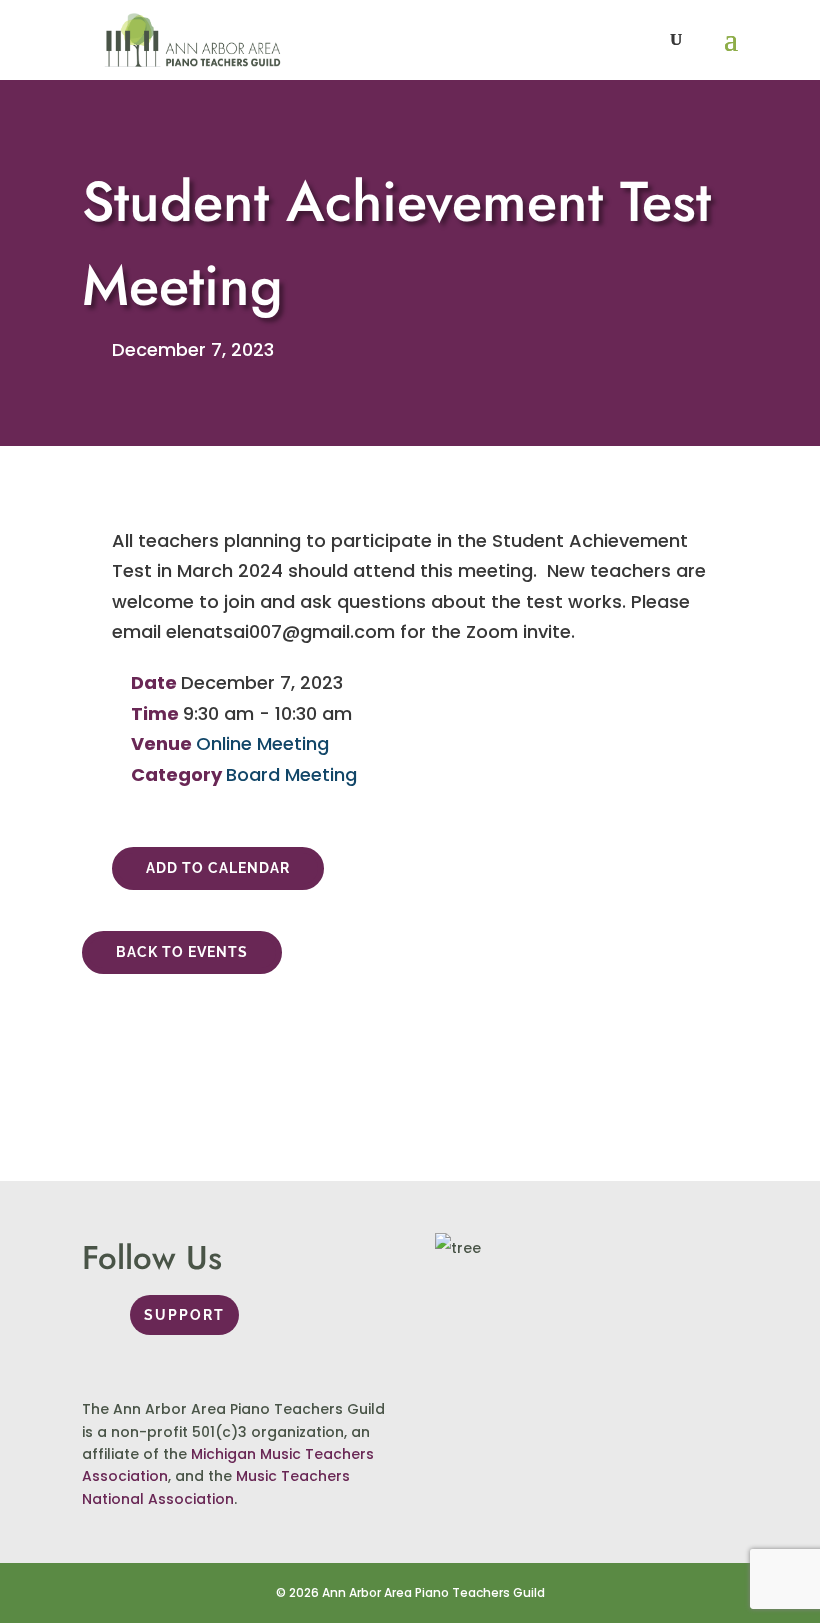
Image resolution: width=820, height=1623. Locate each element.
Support (184, 1315)
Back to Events (182, 952)
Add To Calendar (218, 868)
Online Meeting (262, 743)
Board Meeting (291, 774)
